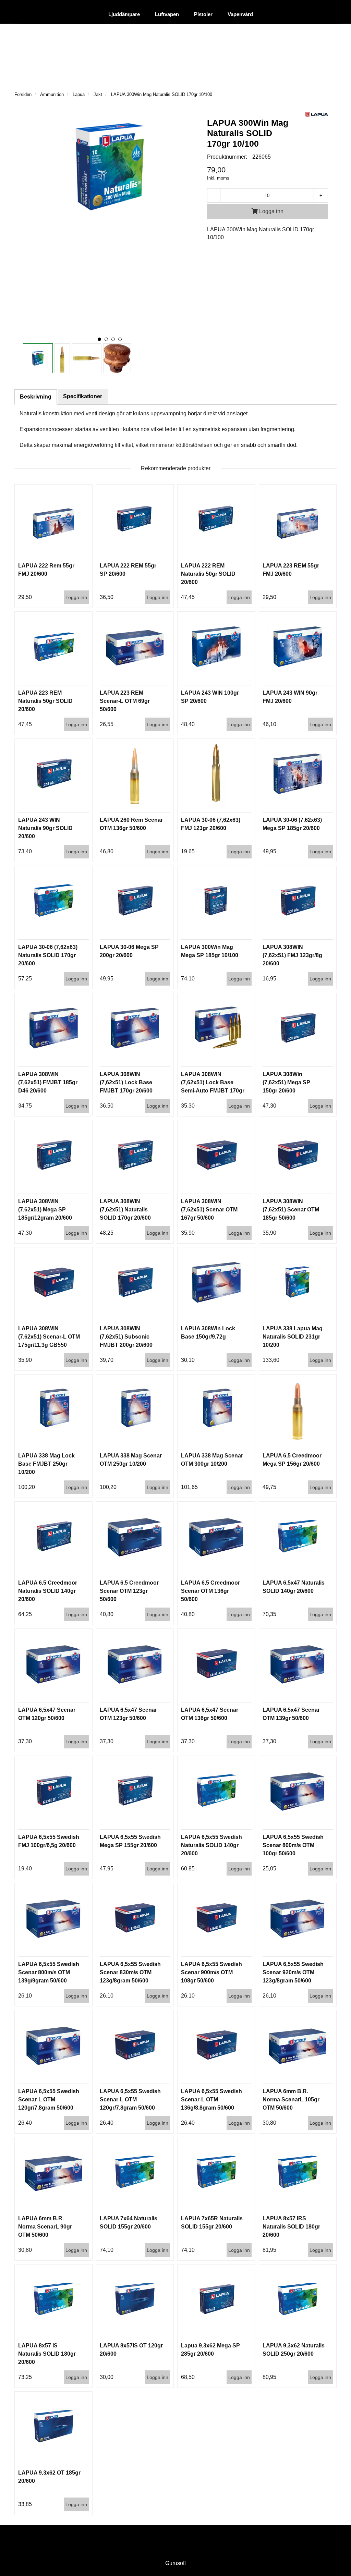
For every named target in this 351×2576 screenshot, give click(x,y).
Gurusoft (175, 2563)
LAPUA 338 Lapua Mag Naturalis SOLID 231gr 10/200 (293, 1337)
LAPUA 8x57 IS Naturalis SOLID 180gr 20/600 (47, 2354)
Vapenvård (240, 15)
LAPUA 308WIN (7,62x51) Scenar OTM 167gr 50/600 (209, 1210)
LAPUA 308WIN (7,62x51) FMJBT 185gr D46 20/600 (48, 1082)
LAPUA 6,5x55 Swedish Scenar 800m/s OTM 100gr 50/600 (293, 1845)
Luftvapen (167, 15)
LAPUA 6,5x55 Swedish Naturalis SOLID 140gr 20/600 (211, 1845)
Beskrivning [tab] (36, 397)
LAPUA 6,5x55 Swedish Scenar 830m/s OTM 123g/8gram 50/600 (130, 1972)
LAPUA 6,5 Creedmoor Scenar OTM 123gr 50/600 (129, 1591)
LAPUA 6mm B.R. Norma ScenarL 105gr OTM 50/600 (291, 2099)
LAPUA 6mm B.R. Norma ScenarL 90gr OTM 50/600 (45, 2227)
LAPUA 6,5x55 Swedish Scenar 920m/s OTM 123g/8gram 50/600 (293, 1972)
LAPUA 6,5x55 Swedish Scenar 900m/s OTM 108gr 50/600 (211, 1972)
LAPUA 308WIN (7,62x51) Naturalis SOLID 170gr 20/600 (125, 1210)
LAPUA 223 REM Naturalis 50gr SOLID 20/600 (45, 701)
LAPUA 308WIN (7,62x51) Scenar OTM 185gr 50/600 (291, 1210)
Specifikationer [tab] (83, 396)
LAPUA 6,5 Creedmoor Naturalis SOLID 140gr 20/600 (48, 1591)
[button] (99, 339)
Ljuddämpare (124, 15)
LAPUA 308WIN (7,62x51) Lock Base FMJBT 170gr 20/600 (126, 1082)
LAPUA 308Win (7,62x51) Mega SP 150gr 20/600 (286, 1082)
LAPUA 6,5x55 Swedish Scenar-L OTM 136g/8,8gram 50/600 (211, 2099)
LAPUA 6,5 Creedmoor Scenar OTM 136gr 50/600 (210, 1591)
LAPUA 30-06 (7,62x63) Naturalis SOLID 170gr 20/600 (48, 955)
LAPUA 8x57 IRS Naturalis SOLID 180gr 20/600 (291, 2227)
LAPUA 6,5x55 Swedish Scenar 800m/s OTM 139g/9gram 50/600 (49, 1972)
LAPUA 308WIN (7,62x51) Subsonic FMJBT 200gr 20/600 (126, 1337)
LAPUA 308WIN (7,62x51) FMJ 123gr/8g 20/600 (292, 955)
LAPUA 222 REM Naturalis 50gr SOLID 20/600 (208, 574)
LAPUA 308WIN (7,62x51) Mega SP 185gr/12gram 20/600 (45, 1210)
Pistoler (203, 15)
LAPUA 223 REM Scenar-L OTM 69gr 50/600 (125, 701)
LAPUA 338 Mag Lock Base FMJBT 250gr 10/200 (46, 1464)
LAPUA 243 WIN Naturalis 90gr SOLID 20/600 (45, 828)
